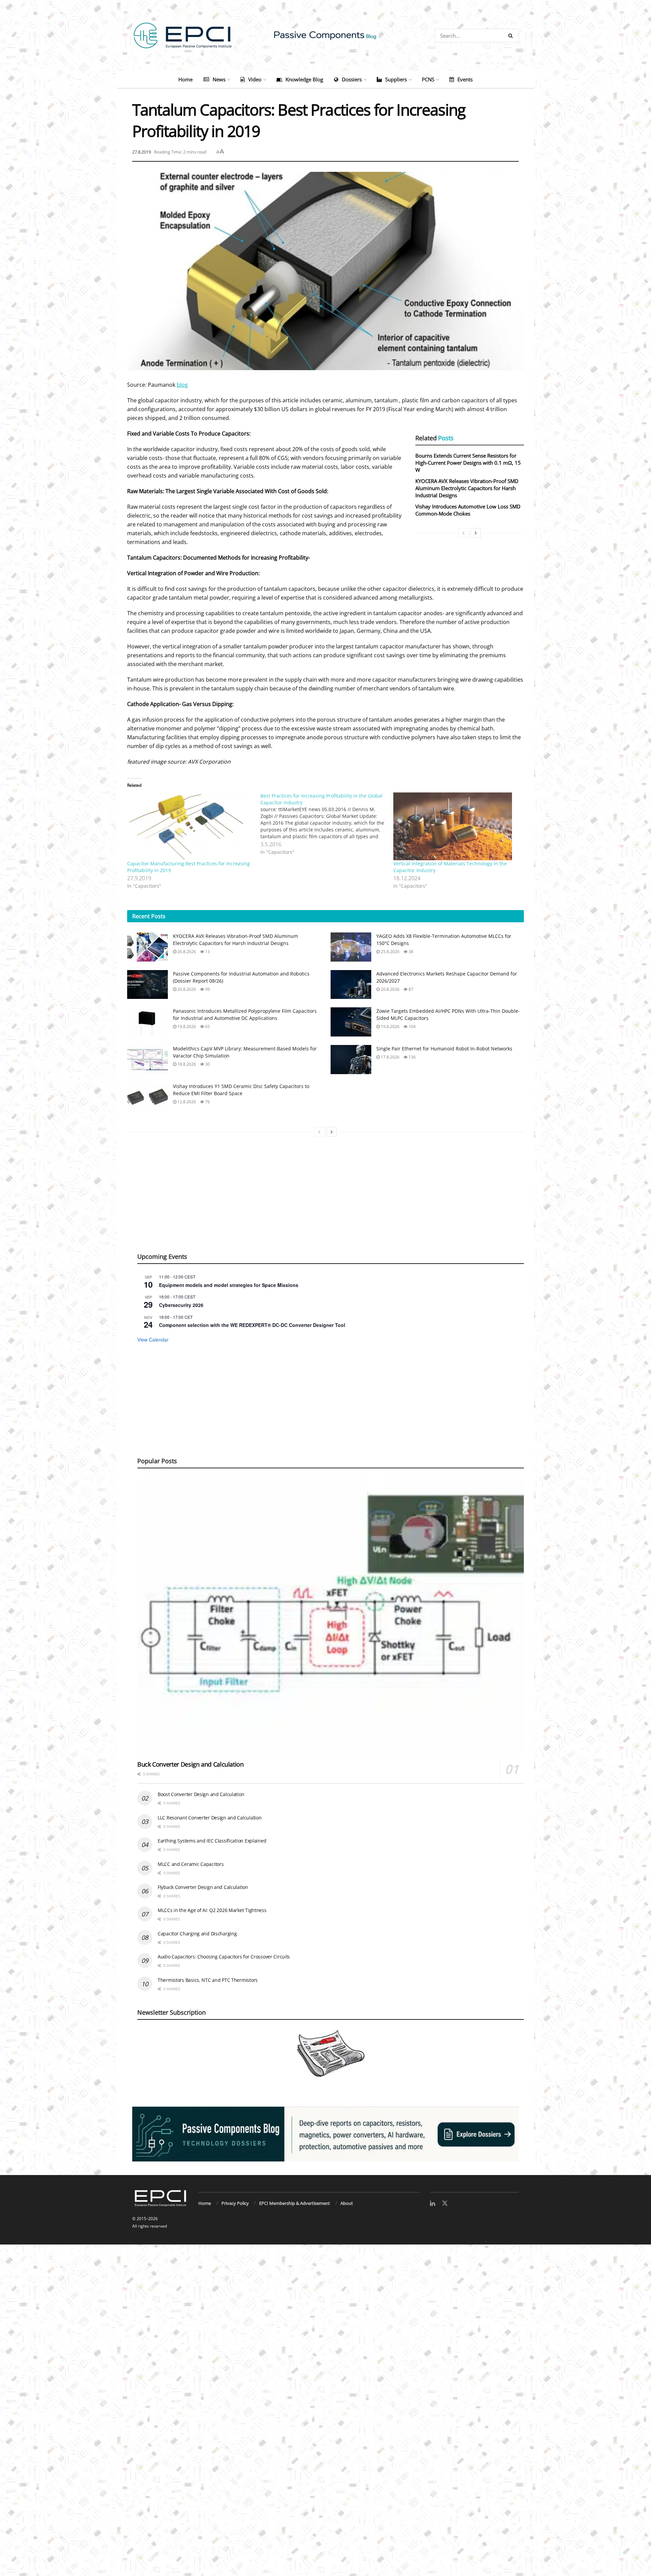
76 (207, 1102)
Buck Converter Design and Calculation (191, 1764)
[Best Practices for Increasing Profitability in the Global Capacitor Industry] (327, 824)
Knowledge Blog (304, 79)
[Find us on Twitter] (445, 2203)
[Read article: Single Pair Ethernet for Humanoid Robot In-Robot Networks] (351, 1060)
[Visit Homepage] (325, 35)
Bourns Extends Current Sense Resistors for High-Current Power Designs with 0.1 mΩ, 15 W (468, 463)
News (219, 79)
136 (412, 1057)
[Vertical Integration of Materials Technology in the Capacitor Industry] (457, 826)
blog (182, 385)
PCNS (428, 79)
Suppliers (396, 79)
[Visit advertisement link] (325, 2134)
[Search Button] (512, 36)
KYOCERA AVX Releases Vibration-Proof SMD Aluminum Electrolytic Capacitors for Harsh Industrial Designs (467, 488)
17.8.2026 (390, 1057)
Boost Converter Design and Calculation (201, 1794)
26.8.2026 (186, 952)
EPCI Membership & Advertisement (294, 2203)
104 (412, 1027)
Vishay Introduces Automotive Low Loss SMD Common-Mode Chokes (468, 510)
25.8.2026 (390, 952)
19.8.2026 (186, 1027)
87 (410, 989)
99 (207, 989)
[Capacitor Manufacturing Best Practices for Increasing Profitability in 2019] (190, 826)
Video (255, 79)
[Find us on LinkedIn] (432, 2204)
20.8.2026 (186, 989)
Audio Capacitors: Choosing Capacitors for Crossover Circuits (224, 1957)
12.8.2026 (186, 1102)
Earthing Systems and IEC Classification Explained (212, 1841)
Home (185, 79)
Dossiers (352, 79)
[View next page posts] (476, 533)
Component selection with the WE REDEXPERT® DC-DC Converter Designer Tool (252, 1325)
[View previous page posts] (463, 533)
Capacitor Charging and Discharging (197, 1934)
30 (207, 1064)
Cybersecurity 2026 (181, 1305)
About (347, 2203)
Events (465, 79)
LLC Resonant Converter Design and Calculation (210, 1818)
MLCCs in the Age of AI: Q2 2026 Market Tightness (212, 1910)
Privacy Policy (235, 2203)
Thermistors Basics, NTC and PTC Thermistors (208, 1980)
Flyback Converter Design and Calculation (203, 1887)
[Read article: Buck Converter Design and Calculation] (331, 1617)
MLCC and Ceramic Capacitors (191, 1864)
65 (207, 1027)
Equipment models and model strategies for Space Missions (229, 1285)
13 (207, 952)
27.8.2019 (142, 152)
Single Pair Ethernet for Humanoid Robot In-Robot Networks (444, 1049)
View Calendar (153, 1340)
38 (410, 952)
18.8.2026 (186, 1064)
